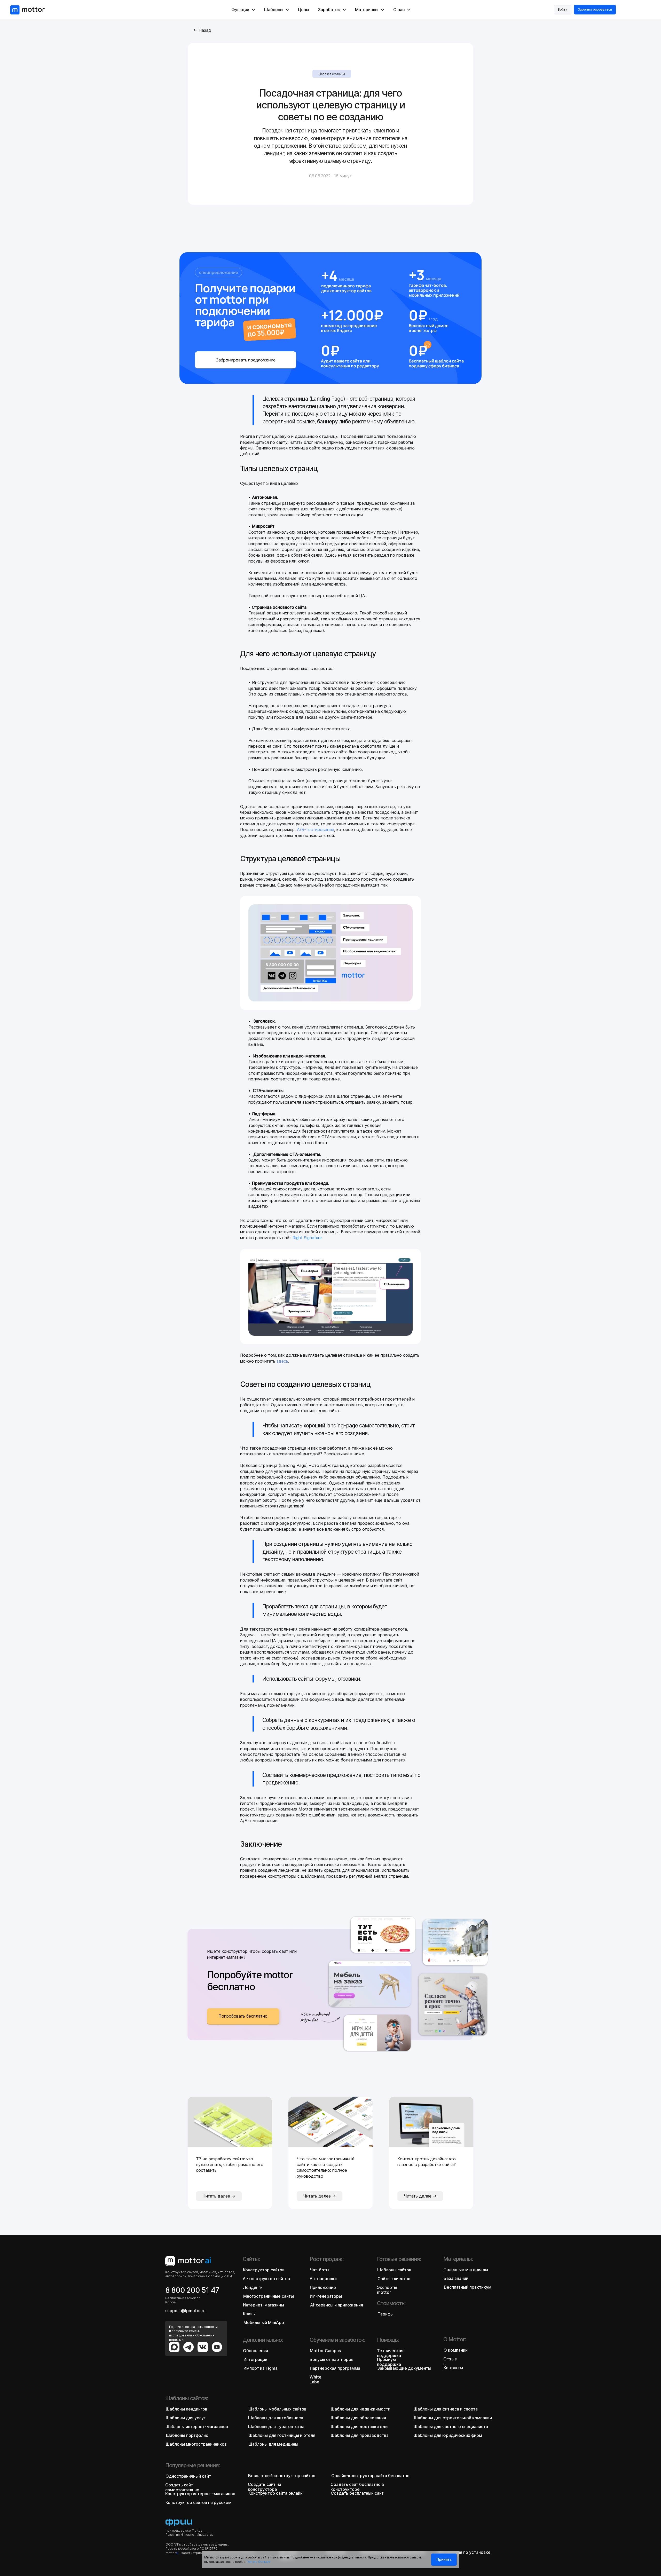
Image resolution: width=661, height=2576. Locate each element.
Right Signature (307, 1238)
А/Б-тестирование (316, 829)
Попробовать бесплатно (243, 2016)
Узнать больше (259, 2562)
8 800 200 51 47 (192, 2290)
